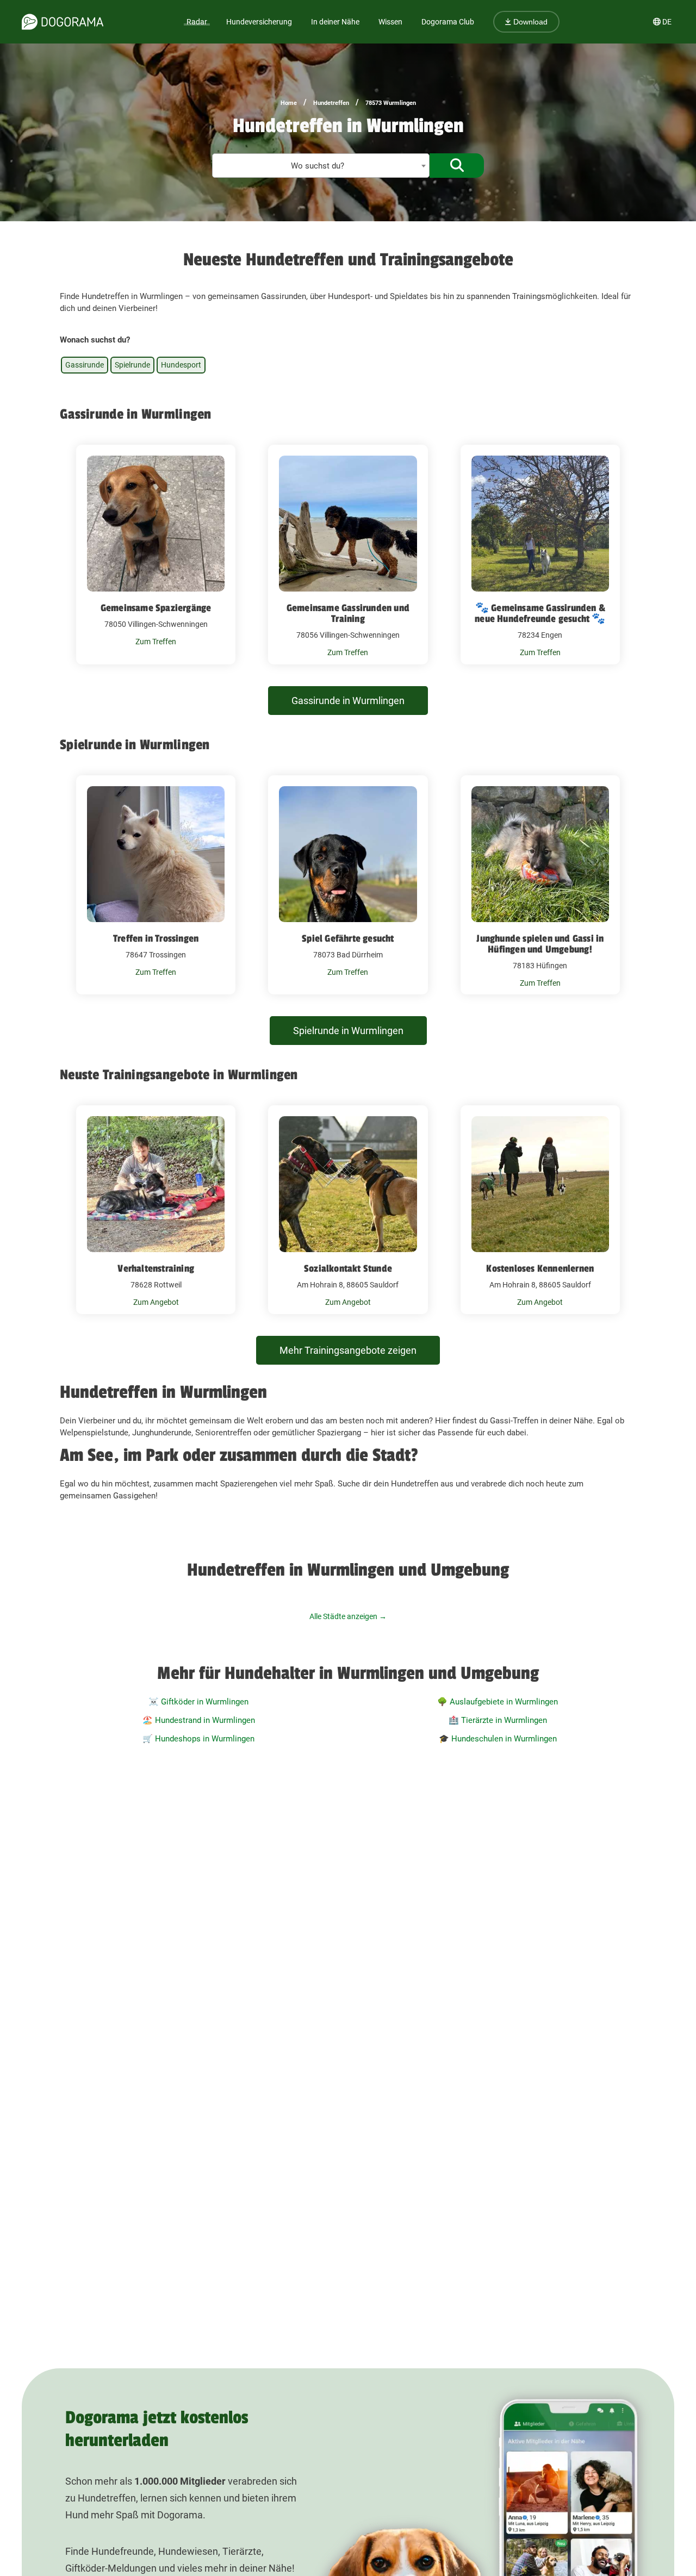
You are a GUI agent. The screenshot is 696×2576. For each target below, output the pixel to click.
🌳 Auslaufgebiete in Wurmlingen (498, 1702)
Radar (197, 22)
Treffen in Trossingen (156, 938)
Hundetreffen (331, 103)
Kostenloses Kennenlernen (540, 1268)
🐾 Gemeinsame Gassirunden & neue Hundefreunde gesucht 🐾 (540, 613)
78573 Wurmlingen (391, 103)
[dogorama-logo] (63, 22)
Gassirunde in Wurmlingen (348, 701)
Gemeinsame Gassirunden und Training (348, 613)
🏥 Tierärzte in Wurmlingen (498, 1720)
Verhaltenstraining (156, 1268)
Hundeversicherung (259, 22)
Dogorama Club (448, 22)
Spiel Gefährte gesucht (348, 938)
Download (529, 22)
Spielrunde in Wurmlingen (348, 1031)
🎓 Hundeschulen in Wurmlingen (498, 1739)
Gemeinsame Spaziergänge (156, 608)
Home (289, 103)
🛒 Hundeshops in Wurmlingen (198, 1739)
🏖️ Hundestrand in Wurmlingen (199, 1720)
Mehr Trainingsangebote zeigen (348, 1350)
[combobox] (321, 166)
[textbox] (321, 166)
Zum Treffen (156, 642)
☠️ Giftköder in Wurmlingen (198, 1702)
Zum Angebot (156, 1302)
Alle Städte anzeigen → (348, 1616)
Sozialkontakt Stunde (348, 1268)
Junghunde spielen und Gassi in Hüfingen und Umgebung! (540, 944)
